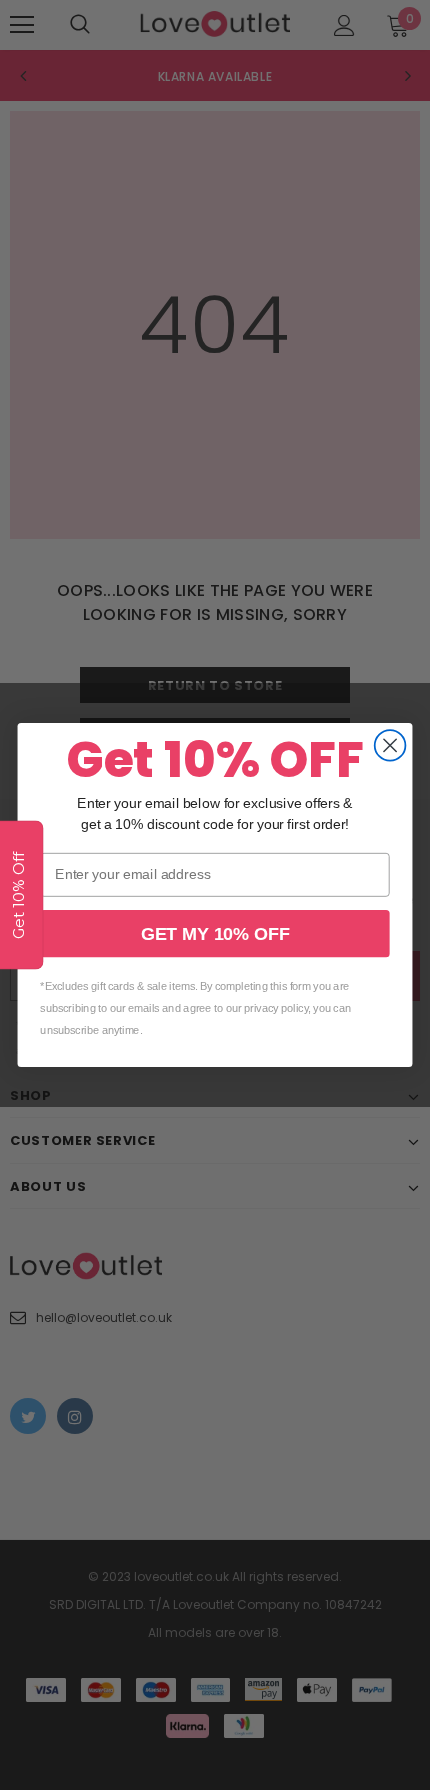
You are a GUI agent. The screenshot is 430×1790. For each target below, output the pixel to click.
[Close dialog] (390, 745)
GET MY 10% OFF (215, 933)
